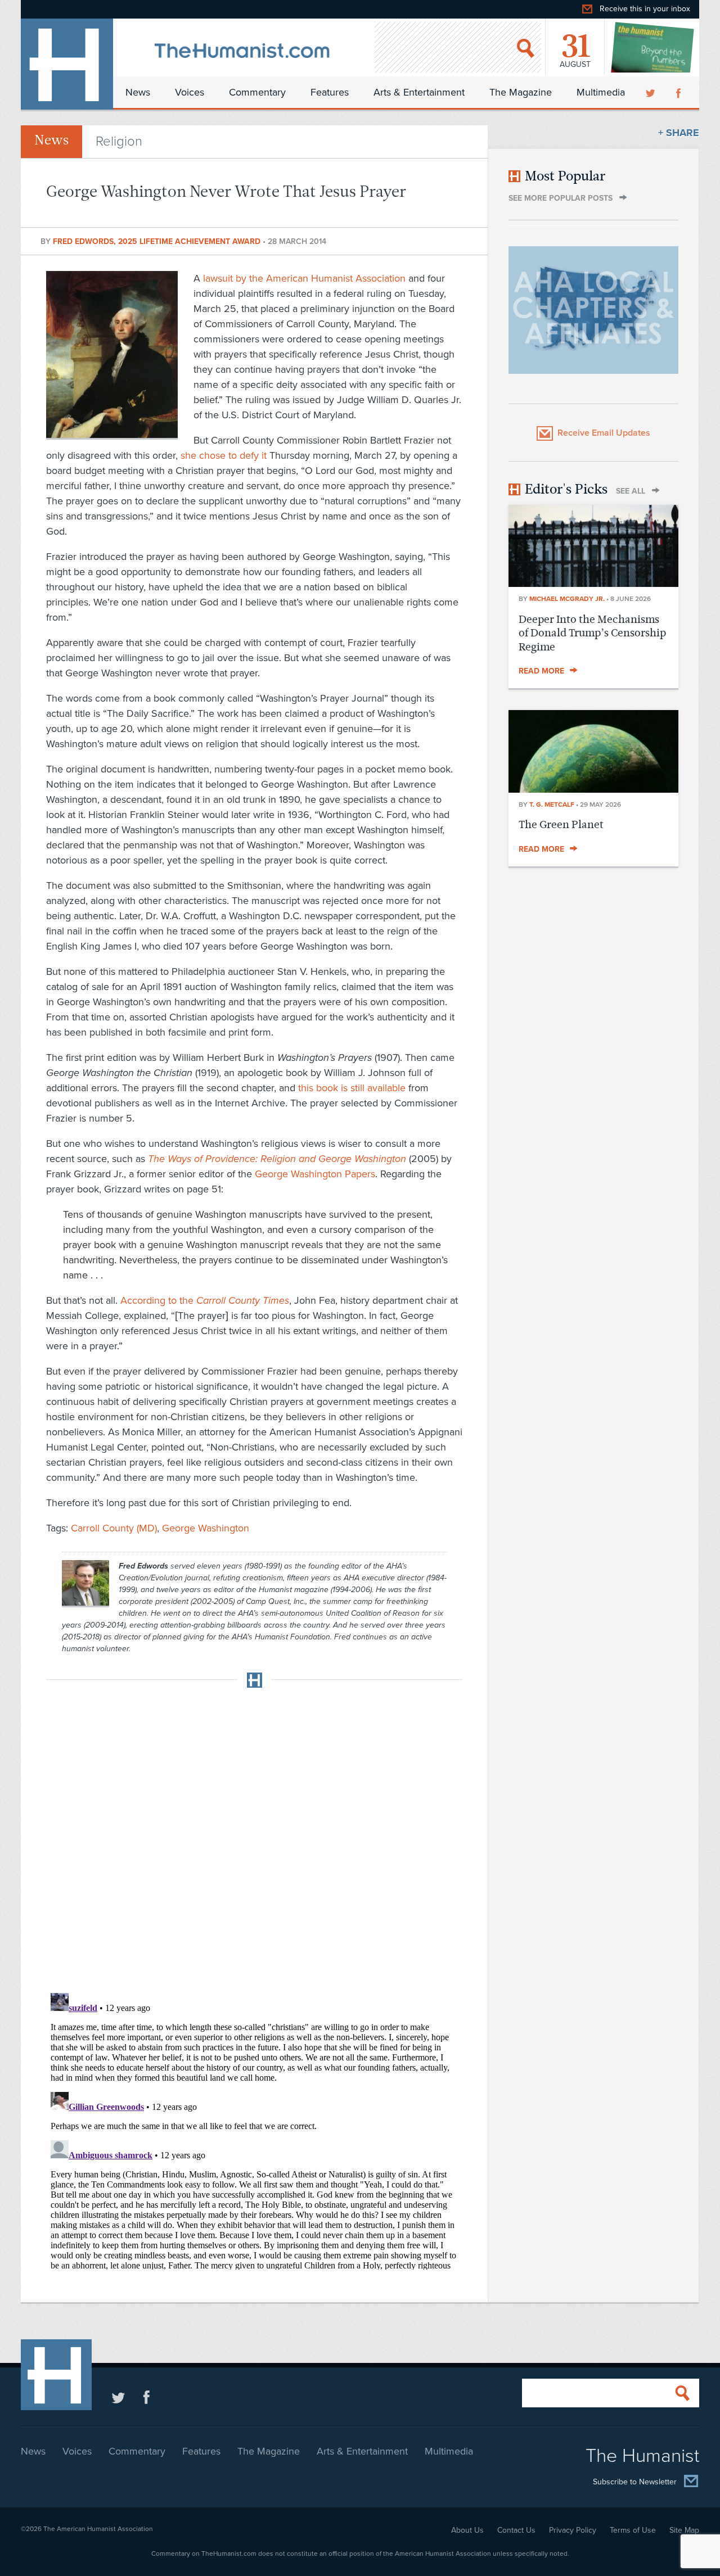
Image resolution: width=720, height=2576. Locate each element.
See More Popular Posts (561, 198)
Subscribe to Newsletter (635, 2482)
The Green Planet (561, 824)
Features (330, 92)
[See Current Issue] (653, 47)
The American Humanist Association (98, 2529)
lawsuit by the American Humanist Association (304, 278)
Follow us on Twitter (118, 2397)
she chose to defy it (224, 455)
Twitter (651, 92)
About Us (467, 2530)
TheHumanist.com (67, 64)
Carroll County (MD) (114, 1528)
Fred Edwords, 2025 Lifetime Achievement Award (158, 241)
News (138, 92)
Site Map (684, 2530)
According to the (205, 1300)
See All (631, 491)
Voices (190, 92)
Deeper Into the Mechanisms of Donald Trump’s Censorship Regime (592, 633)
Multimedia (601, 92)
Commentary (257, 92)
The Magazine (521, 92)
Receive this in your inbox (645, 9)
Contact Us (516, 2530)
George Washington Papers (315, 1174)
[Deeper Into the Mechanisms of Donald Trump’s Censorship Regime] (593, 584)
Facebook (679, 92)
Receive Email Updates (604, 433)
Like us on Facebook (147, 2397)
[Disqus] (254, 1837)
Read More (541, 671)
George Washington (206, 1528)
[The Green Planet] (593, 789)
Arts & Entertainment (419, 92)
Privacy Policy (573, 2530)
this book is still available (352, 1088)
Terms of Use (633, 2530)
